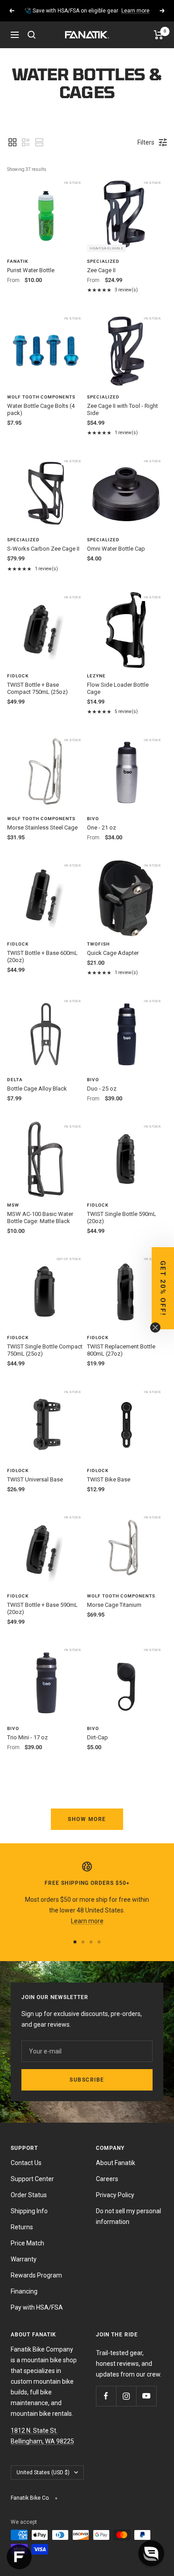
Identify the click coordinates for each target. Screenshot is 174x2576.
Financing (24, 2291)
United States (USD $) (43, 2472)
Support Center (32, 2179)
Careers (107, 2179)
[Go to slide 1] (75, 1942)
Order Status (29, 2195)
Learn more (87, 1921)
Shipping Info (29, 2211)
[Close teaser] (155, 1327)
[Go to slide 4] (99, 1942)
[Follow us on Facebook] (106, 2396)
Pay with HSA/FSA (37, 2307)
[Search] (32, 35)
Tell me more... (127, 11)
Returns (22, 2227)
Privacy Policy (115, 2195)
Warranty (24, 2259)
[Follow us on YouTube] (146, 2396)
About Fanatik (116, 2163)
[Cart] (159, 35)
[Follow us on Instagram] (126, 2396)
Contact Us (26, 2163)
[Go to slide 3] (91, 1942)
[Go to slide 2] (83, 1942)
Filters (146, 142)
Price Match (27, 2243)
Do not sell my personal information (128, 2216)
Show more (87, 1819)
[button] (12, 142)
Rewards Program (36, 2275)
